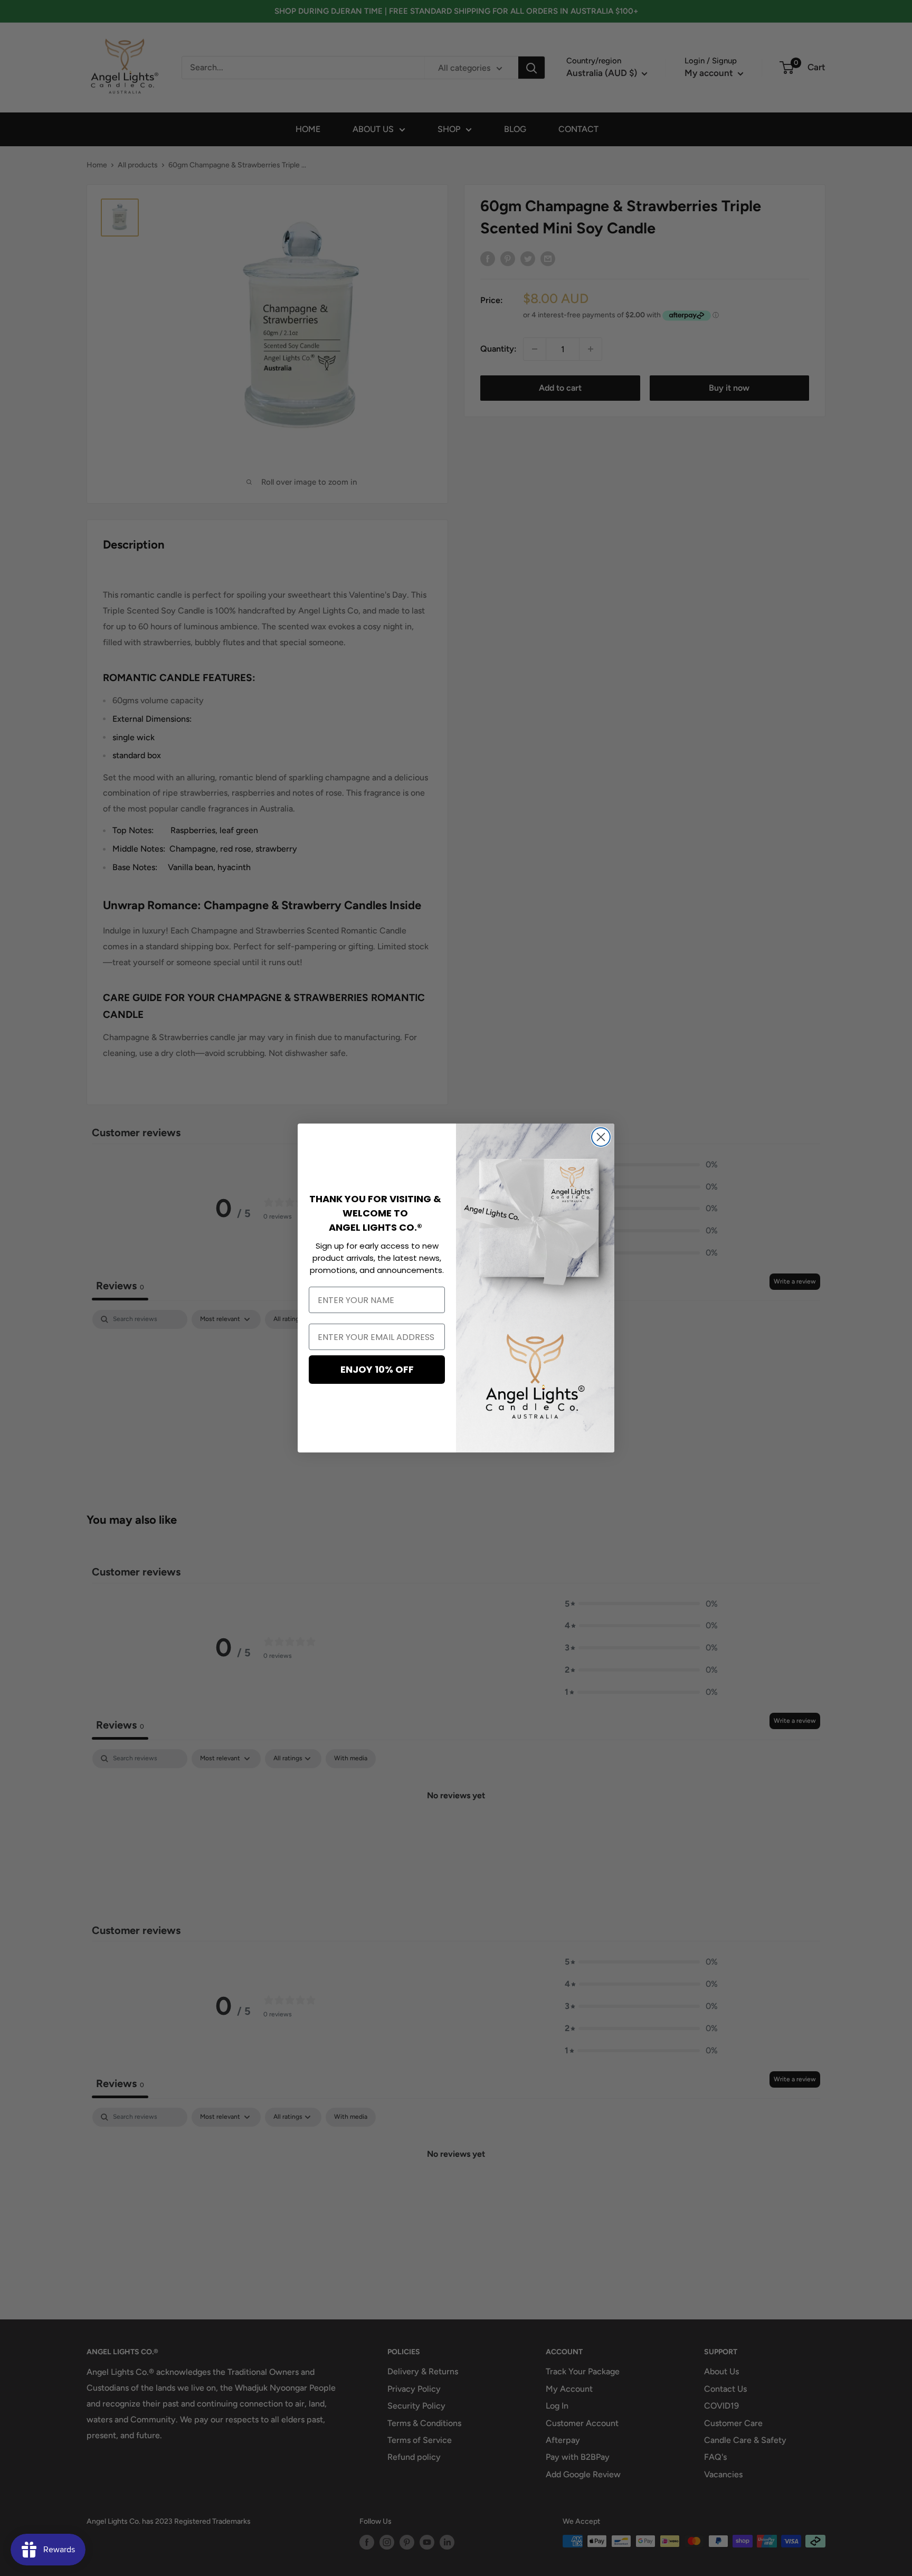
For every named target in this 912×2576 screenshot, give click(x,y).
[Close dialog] (601, 1137)
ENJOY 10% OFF (377, 1369)
